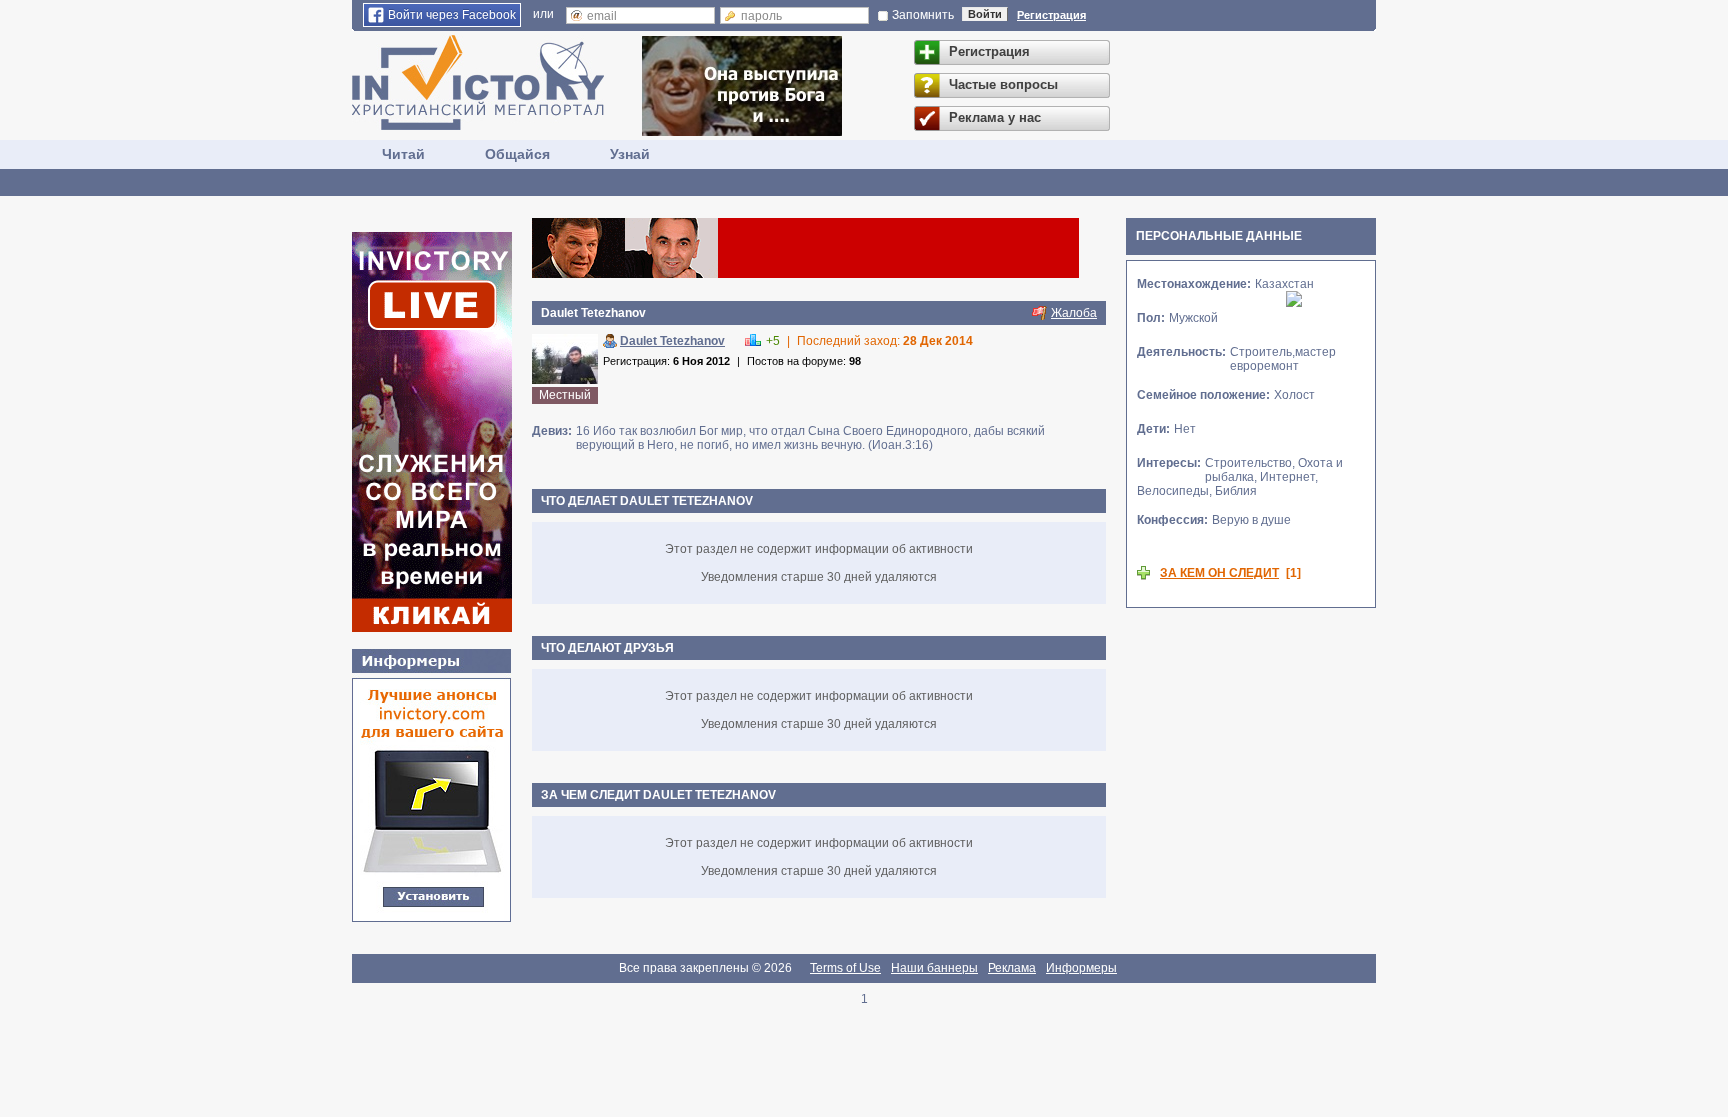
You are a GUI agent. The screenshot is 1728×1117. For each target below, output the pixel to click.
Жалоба (1074, 313)
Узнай (630, 154)
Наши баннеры (934, 968)
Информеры (1081, 968)
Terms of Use (845, 968)
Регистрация (1051, 15)
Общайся (517, 154)
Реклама (1012, 968)
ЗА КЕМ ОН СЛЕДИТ (1219, 573)
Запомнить (923, 15)
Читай (403, 154)
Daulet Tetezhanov (672, 341)
